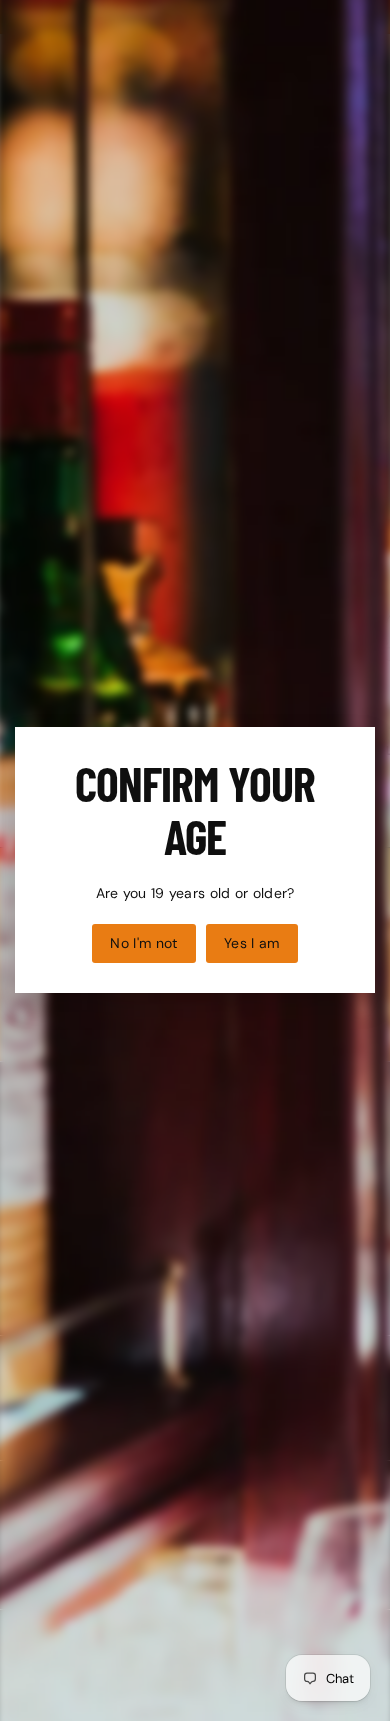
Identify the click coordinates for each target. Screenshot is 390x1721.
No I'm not (144, 943)
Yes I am (252, 943)
